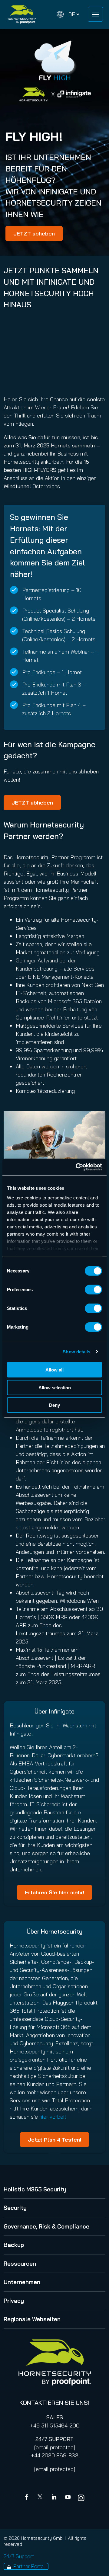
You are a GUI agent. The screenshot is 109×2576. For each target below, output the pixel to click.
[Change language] (68, 14)
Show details (76, 1351)
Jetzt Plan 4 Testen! (54, 2140)
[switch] (93, 1290)
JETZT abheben (34, 234)
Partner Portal (29, 2566)
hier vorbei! (53, 2117)
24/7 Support (19, 2556)
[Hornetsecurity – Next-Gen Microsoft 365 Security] (21, 14)
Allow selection (55, 1387)
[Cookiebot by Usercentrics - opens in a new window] (77, 1167)
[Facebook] (28, 2498)
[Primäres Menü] (95, 14)
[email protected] (55, 2447)
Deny (54, 1405)
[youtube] (68, 2498)
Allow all (54, 1370)
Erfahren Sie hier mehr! (54, 1892)
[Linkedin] (54, 2498)
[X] (41, 2498)
